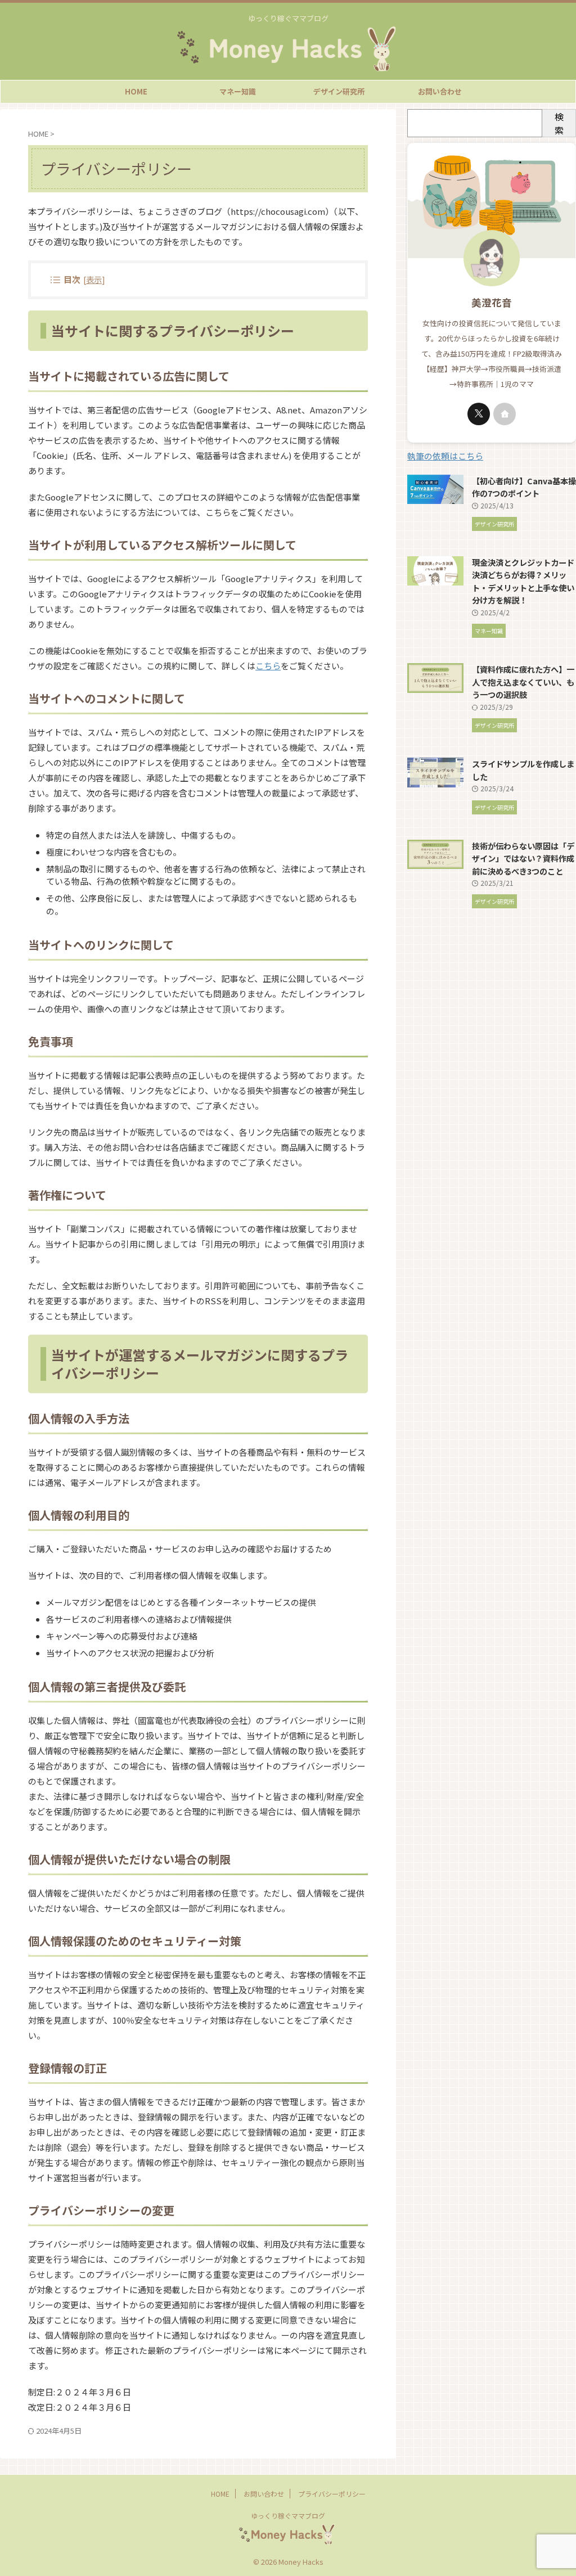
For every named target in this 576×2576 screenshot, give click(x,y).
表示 (94, 279)
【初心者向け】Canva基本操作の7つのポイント (524, 487)
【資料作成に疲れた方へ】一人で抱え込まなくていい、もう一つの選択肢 (523, 682)
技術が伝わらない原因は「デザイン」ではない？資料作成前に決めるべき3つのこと (523, 858)
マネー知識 (238, 91)
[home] (505, 414)
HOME (136, 91)
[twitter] (479, 414)
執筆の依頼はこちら (445, 456)
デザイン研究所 (339, 91)
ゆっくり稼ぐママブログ (288, 2516)
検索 (559, 123)
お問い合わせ (440, 91)
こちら (268, 666)
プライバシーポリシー (332, 2494)
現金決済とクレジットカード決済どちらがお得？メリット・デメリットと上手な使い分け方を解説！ (523, 581)
